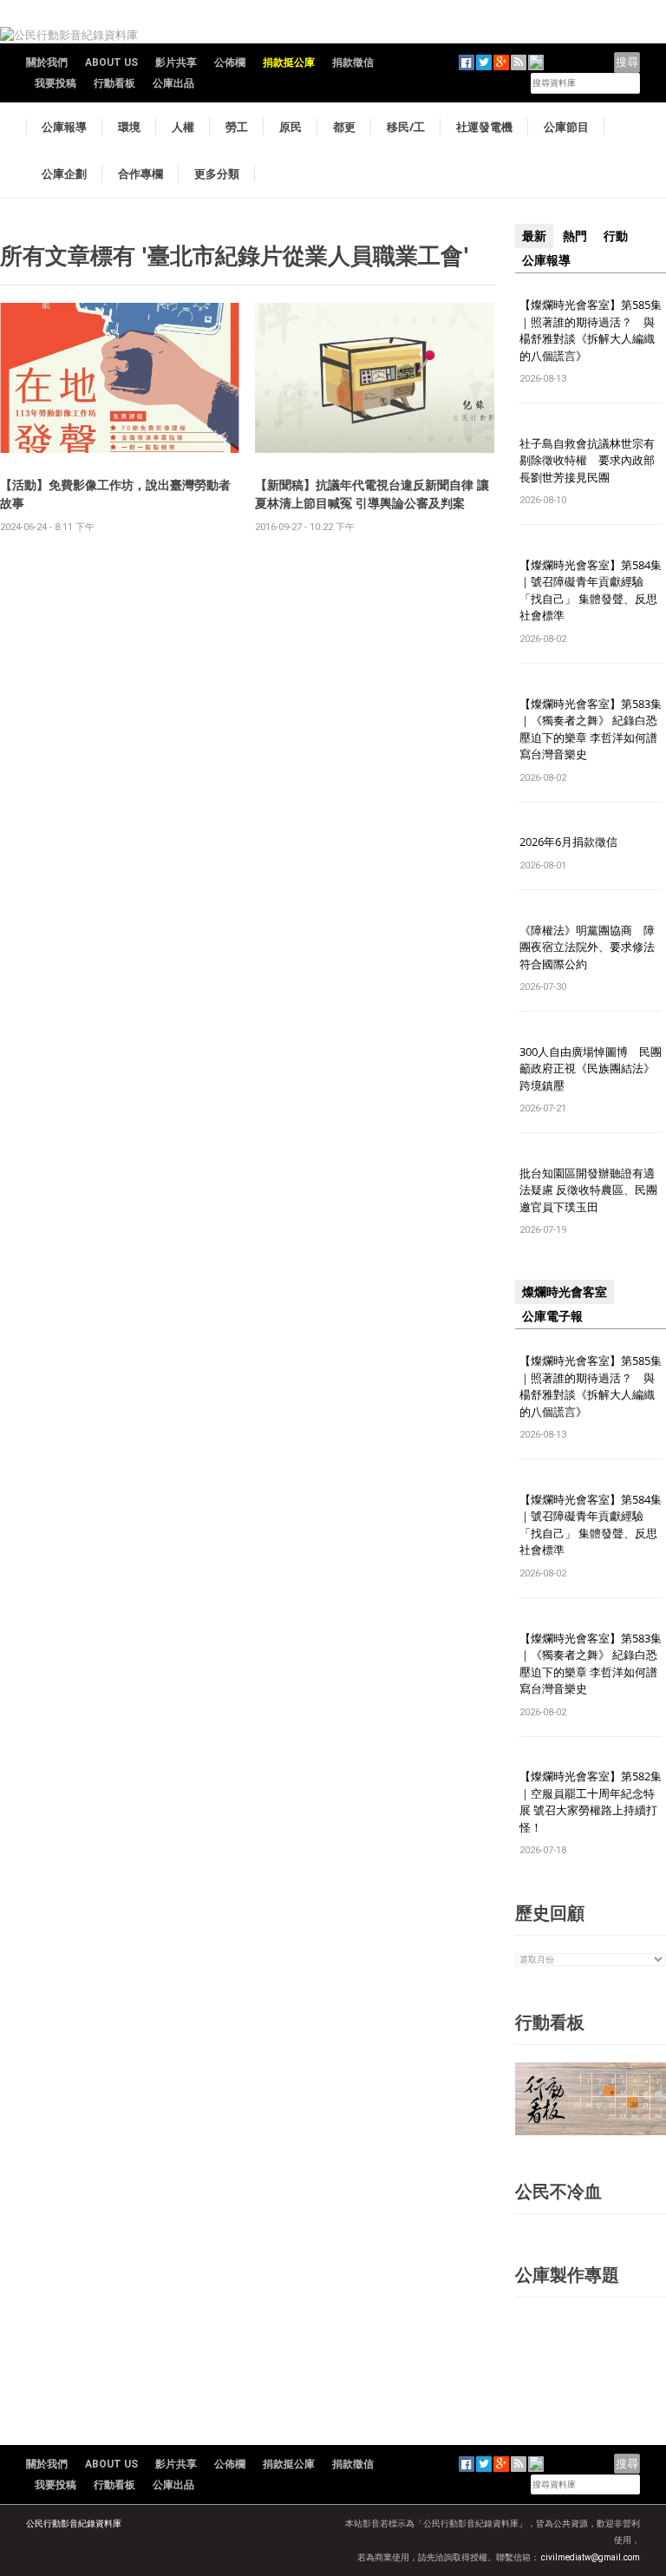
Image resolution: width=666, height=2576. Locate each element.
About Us (111, 62)
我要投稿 (55, 83)
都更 (344, 127)
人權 (183, 127)
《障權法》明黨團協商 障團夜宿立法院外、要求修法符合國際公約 (587, 947)
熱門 (575, 236)
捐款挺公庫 (289, 62)
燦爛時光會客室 (565, 1292)
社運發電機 (484, 127)
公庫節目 (566, 127)
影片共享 (176, 62)
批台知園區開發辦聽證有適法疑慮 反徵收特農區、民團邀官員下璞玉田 (588, 1190)
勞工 (237, 127)
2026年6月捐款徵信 (568, 842)
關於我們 (47, 62)
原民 (291, 127)
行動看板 (114, 83)
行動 (616, 236)
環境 (129, 127)
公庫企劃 (64, 174)
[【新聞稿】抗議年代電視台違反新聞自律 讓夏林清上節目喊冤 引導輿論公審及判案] (375, 377)
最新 (534, 236)
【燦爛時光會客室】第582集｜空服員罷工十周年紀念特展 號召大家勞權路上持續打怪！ (591, 1802)
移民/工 (406, 127)
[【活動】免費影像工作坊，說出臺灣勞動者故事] (120, 377)
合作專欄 (140, 174)
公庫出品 (173, 83)
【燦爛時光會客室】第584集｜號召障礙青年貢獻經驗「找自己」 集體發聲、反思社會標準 (591, 590)
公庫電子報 (552, 1316)
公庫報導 (64, 127)
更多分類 (217, 174)
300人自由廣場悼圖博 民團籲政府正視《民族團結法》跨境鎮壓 (591, 1068)
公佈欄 (230, 62)
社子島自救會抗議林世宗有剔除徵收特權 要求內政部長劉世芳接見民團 (587, 460)
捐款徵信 (353, 62)
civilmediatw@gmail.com (591, 2557)
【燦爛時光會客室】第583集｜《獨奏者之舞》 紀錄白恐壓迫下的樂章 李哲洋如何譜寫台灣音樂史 (591, 729)
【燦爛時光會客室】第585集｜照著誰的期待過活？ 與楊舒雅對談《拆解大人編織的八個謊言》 (591, 330)
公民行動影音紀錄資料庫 (74, 2524)
